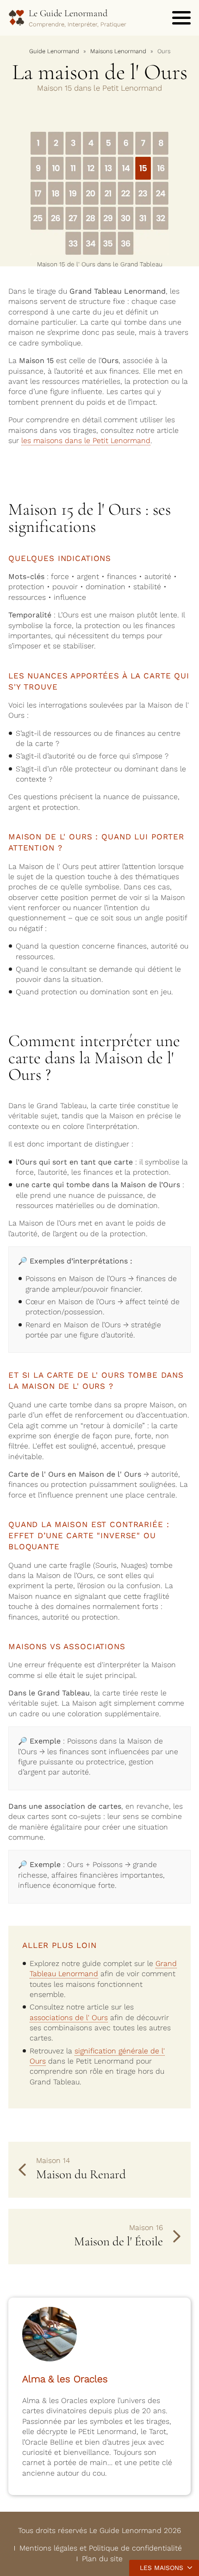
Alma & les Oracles (65, 2379)
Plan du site (102, 2559)
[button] (181, 18)
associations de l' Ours (69, 2018)
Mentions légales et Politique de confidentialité (101, 2548)
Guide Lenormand (54, 51)
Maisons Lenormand (118, 51)
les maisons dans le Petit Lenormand (86, 441)
